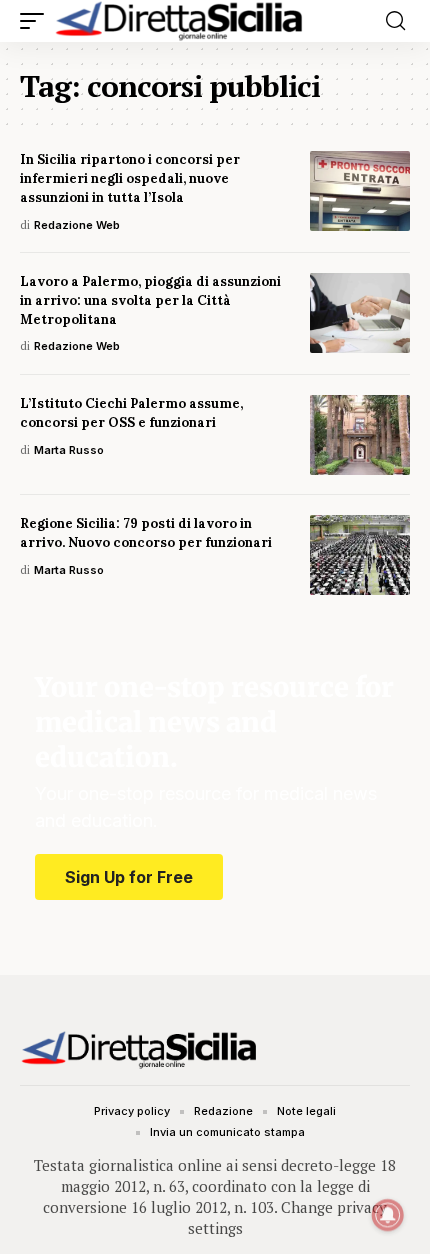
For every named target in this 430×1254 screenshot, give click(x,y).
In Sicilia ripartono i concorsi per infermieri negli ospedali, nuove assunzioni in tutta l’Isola (130, 178)
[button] (37, 21)
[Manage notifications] (388, 1215)
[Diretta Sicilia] (180, 21)
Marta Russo (69, 450)
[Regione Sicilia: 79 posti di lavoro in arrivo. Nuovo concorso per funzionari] (360, 555)
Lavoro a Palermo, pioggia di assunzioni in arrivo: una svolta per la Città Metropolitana (150, 300)
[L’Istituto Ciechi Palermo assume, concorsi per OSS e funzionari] (360, 435)
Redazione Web (77, 225)
